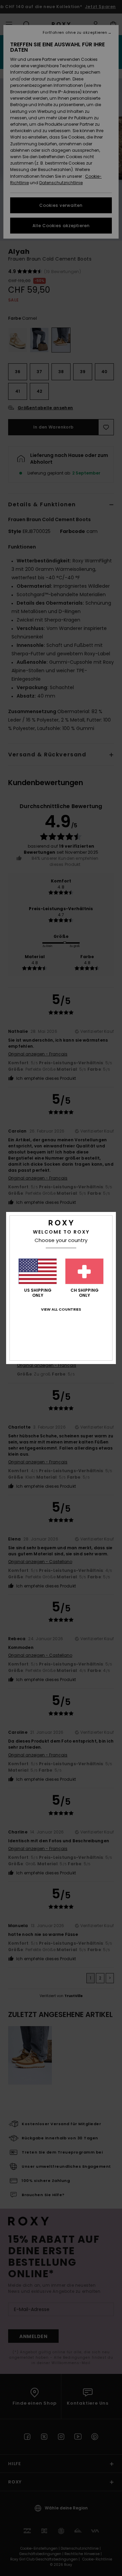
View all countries (61, 1309)
